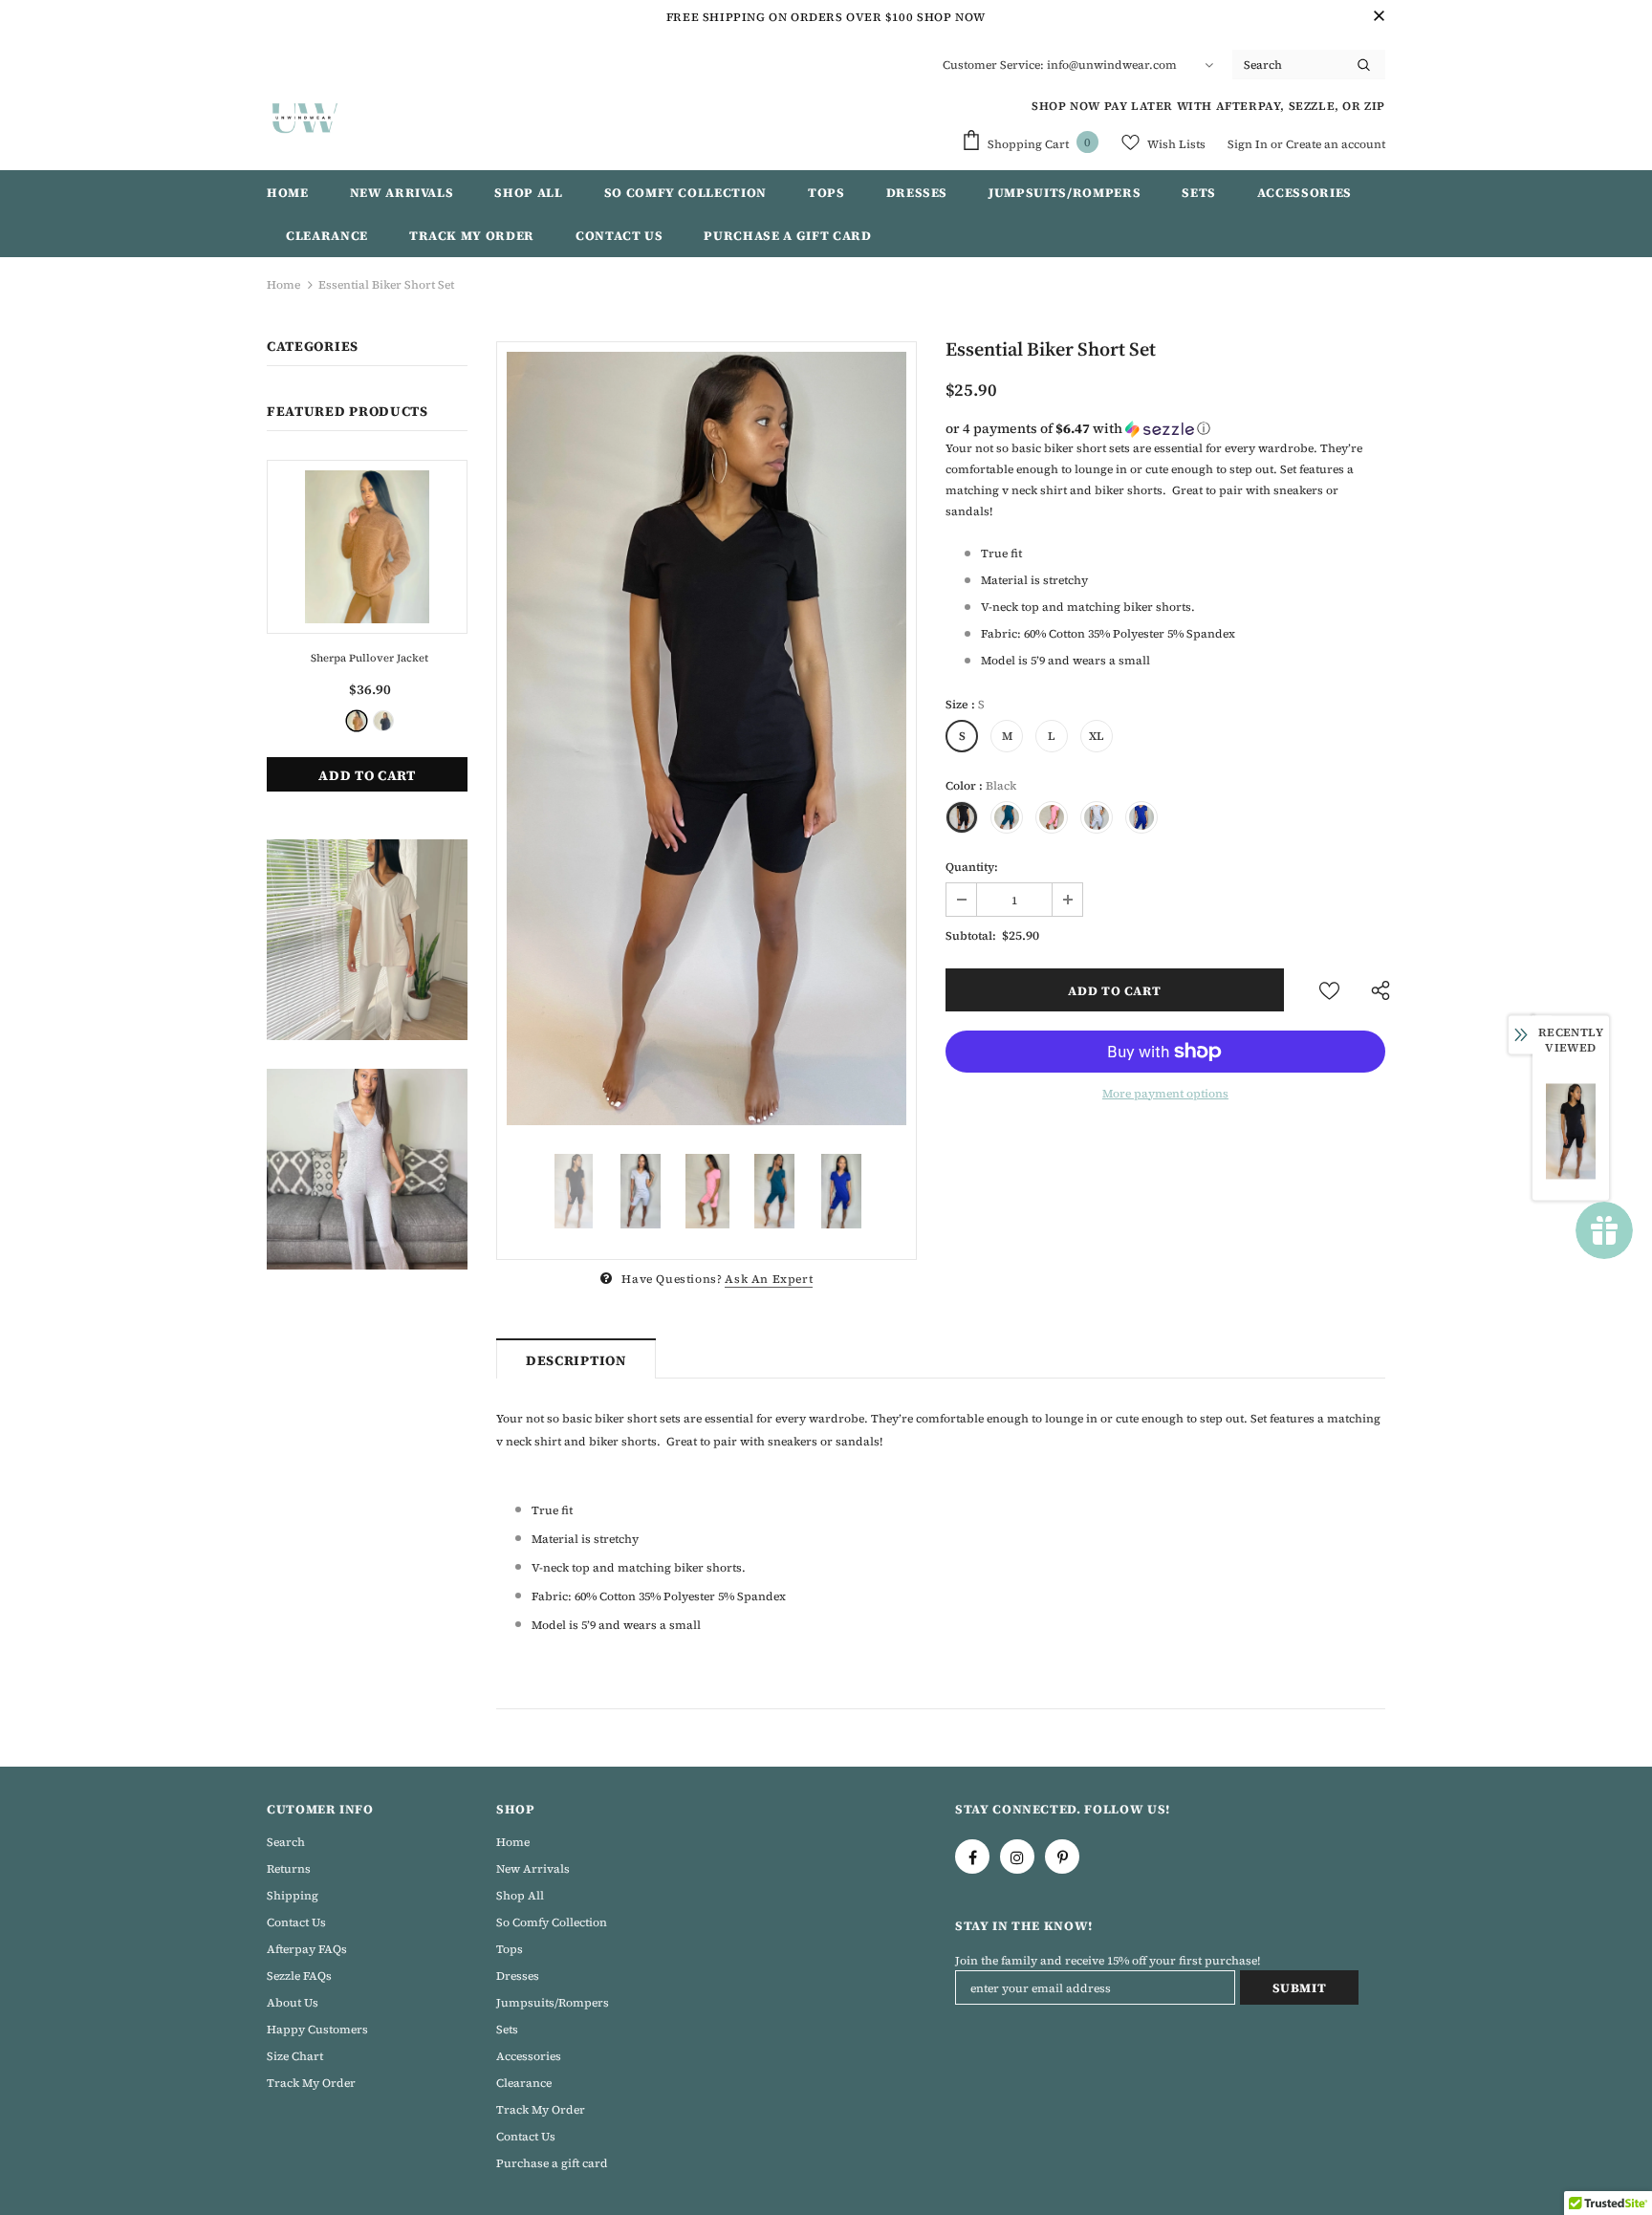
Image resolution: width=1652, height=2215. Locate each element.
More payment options (1165, 1094)
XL (1097, 736)
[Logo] (305, 118)
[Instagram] (1017, 1857)
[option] (706, 738)
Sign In (1249, 144)
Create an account (1336, 144)
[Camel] (357, 721)
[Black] (383, 721)
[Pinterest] (1062, 1857)
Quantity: (972, 867)
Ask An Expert (769, 1279)
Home (283, 285)
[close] (1379, 17)
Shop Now (951, 17)
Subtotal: (971, 936)
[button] (1165, 428)
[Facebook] (972, 1857)
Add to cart (367, 775)
